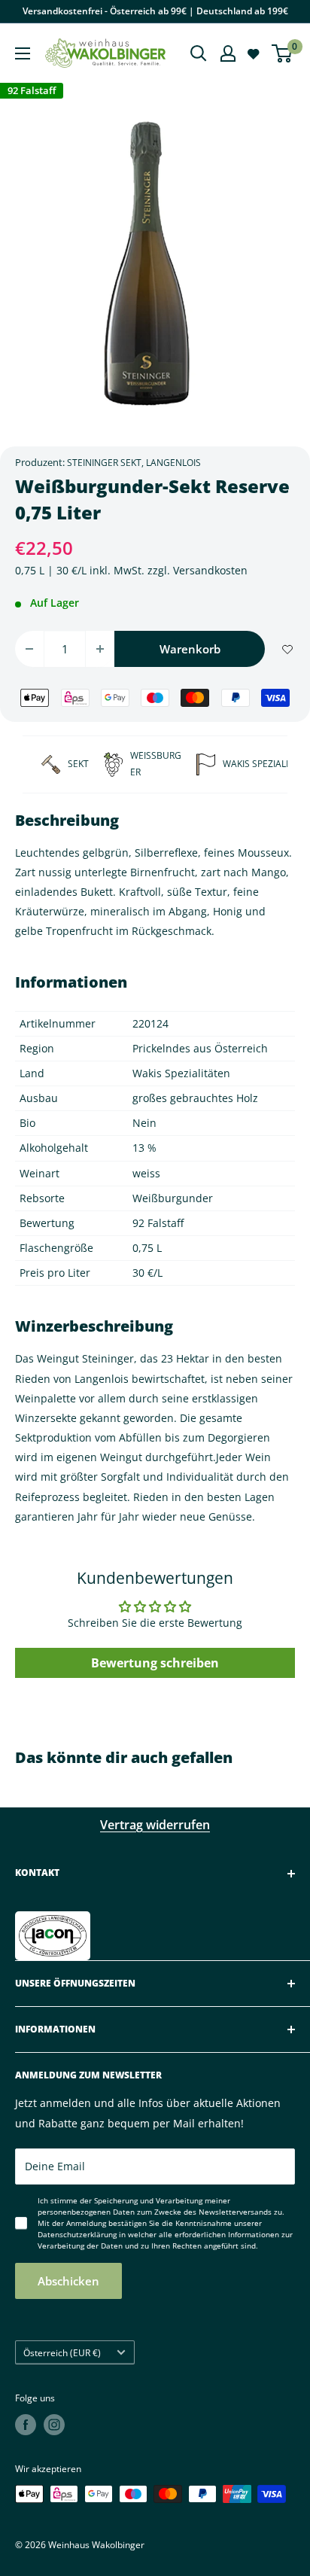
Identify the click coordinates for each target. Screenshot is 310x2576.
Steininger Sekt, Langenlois (134, 463)
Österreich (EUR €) (62, 2352)
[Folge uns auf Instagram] (54, 2425)
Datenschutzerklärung (77, 2234)
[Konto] (228, 53)
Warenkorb (190, 649)
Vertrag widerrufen (155, 1825)
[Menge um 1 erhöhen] (100, 649)
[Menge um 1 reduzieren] (29, 649)
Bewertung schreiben (155, 1663)
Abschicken (68, 2281)
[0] (283, 53)
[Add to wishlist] (287, 649)
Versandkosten (210, 570)
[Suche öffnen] (199, 53)
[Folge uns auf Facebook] (26, 2425)
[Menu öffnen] (23, 53)
